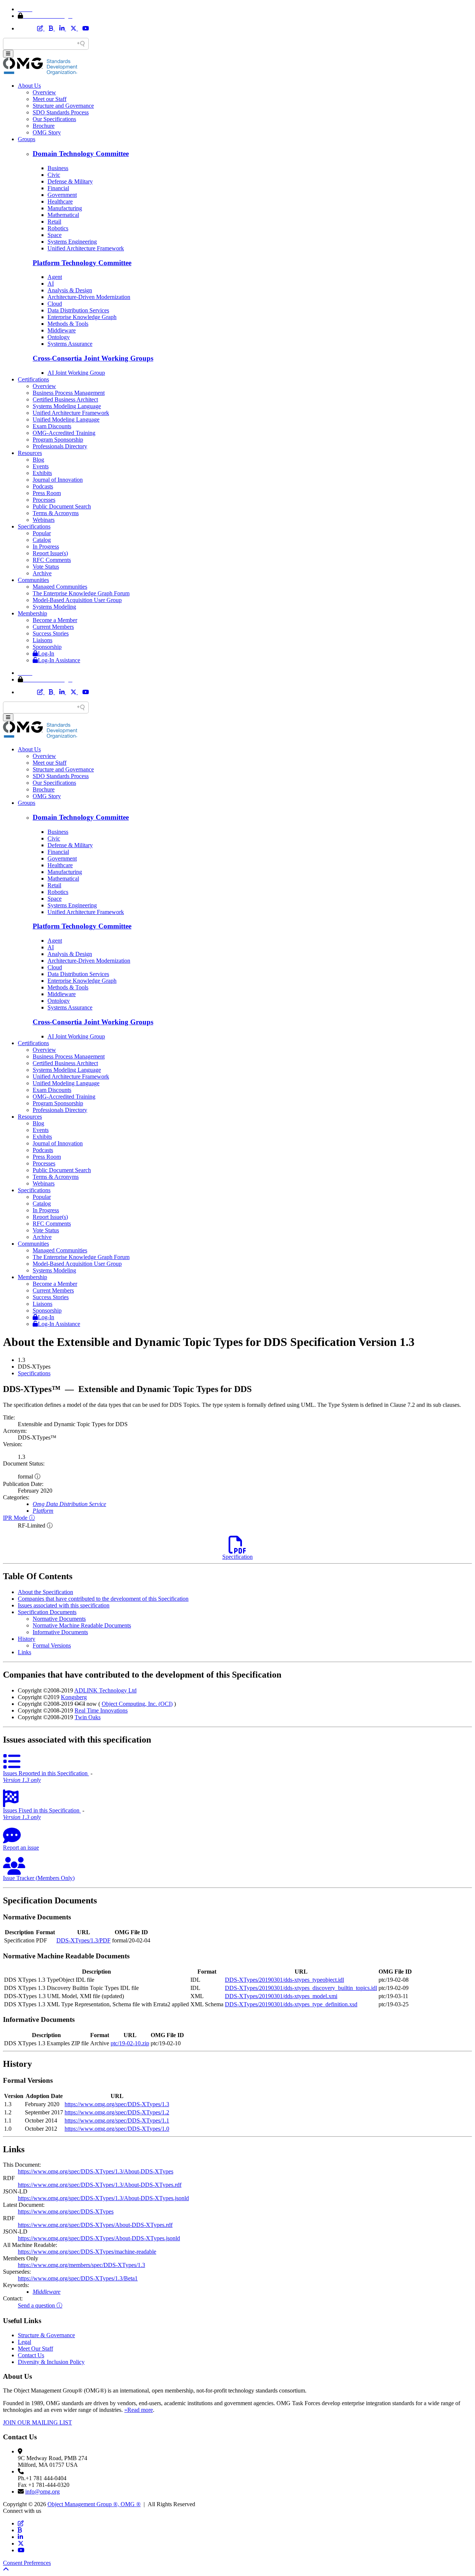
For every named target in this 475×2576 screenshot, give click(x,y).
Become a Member (55, 620)
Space (55, 235)
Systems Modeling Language (67, 406)
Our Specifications (54, 119)
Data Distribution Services (78, 310)
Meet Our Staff (35, 2349)
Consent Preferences (27, 2563)
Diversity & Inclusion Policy (51, 2362)
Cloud (55, 304)
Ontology (59, 337)
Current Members (53, 627)
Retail (54, 222)
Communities (33, 580)
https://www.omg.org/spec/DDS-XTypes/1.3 (117, 2104)
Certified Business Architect (65, 399)
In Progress (46, 547)
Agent (55, 277)
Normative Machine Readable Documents (82, 1625)
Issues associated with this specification (64, 1605)
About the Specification (45, 1592)
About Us (29, 86)
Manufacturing (65, 208)
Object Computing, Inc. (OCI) (137, 1704)
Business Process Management (69, 393)
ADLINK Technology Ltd (105, 1690)
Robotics (58, 228)
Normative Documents (59, 1619)
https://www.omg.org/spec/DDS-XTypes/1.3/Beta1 (78, 2278)
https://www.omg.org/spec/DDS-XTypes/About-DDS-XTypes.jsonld (99, 2238)
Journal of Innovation (58, 480)
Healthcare (60, 201)
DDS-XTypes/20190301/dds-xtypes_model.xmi (281, 1996)
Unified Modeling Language (66, 419)
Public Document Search (62, 506)
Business (58, 168)
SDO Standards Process (61, 112)
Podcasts (43, 486)
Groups (27, 139)
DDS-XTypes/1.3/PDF (83, 1940)
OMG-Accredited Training (64, 433)
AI (51, 284)
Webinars (44, 520)
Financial (58, 188)
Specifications (34, 526)
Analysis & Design (70, 290)
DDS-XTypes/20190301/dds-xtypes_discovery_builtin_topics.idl (301, 1988)
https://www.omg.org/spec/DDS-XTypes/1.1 (117, 2120)
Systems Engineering (72, 242)
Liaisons (42, 640)
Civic (54, 175)
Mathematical (63, 215)
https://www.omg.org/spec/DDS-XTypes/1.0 (117, 2129)
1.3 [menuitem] (22, 1360)
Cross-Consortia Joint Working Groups (93, 358)
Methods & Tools (68, 324)
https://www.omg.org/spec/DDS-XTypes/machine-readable (87, 2252)
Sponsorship (47, 647)
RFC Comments (52, 560)
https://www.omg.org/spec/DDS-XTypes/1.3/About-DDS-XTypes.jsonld (103, 2198)
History (27, 1639)
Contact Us (31, 2355)
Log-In (46, 653)
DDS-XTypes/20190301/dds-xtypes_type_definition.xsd (291, 2004)
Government (62, 195)
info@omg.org (42, 2492)
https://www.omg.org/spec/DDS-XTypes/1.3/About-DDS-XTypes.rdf (100, 2185)
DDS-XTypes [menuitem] (34, 1367)
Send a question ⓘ (40, 2305)
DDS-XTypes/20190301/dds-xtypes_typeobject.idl (284, 1980)
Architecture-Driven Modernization (89, 297)
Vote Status (46, 567)
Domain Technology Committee (81, 154)
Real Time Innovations (101, 1710)
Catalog (42, 540)
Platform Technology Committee (82, 263)
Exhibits (42, 473)
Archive (42, 573)
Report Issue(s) (50, 553)
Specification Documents (47, 1612)
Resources (30, 453)
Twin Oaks (88, 1717)
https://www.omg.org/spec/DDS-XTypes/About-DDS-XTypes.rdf (95, 2225)
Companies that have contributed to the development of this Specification (103, 1599)
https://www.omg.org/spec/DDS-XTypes (66, 2211)
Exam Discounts (52, 426)
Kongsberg (74, 1697)
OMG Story (47, 132)
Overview (44, 92)
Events (41, 466)
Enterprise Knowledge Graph (82, 317)
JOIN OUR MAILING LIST (37, 2422)
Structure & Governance (46, 2335)
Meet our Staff (50, 99)
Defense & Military (70, 181)
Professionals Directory (60, 446)
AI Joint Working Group (76, 373)
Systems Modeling (54, 607)
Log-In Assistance (59, 660)
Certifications (33, 379)
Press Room (47, 493)
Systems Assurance (70, 344)
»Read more (139, 2410)
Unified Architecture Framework (86, 248)
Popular (42, 533)
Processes (44, 500)
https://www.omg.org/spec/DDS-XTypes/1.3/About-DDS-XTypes (96, 2171)
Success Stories (51, 633)
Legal (24, 2342)
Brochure (44, 126)
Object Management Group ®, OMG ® (94, 2504)
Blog (38, 460)
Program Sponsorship (58, 440)
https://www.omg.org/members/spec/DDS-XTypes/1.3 (81, 2265)
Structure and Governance (63, 106)
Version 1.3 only (22, 1780)
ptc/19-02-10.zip (130, 2043)
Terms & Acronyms (56, 513)
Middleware (62, 330)
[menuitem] (245, 1373)
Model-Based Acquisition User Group (77, 600)
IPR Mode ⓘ (19, 1518)
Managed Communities (60, 587)
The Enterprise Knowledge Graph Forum (81, 593)
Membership (32, 613)
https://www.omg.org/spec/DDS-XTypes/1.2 (117, 2112)
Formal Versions (52, 1645)
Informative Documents (60, 1632)
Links (24, 1652)
